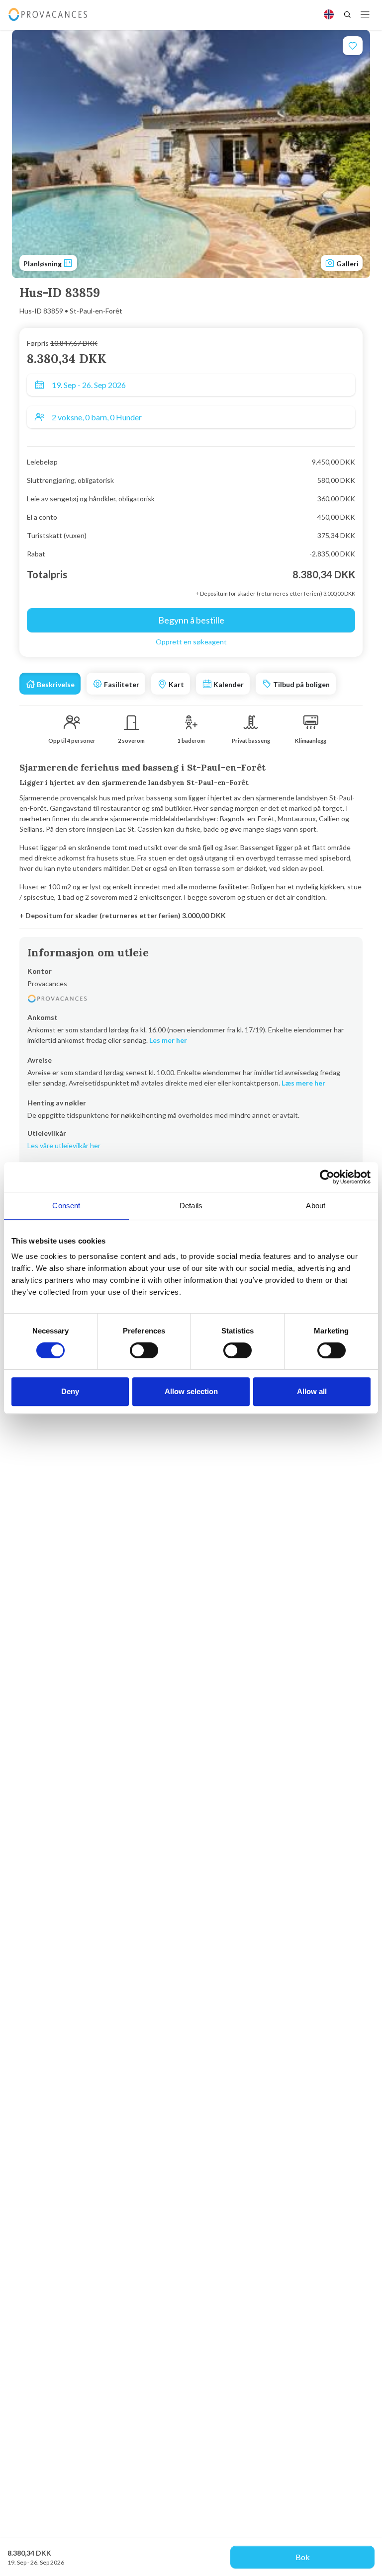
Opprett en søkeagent (191, 642)
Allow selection (191, 1391)
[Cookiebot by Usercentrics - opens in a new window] (327, 1177)
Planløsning (43, 264)
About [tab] (316, 1206)
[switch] (144, 1350)
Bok (303, 2557)
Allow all (312, 1391)
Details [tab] (191, 1206)
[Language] (329, 14)
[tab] (50, 684)
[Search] (347, 14)
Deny (70, 1391)
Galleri (347, 264)
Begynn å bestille (191, 620)
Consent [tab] (66, 1206)
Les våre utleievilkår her (64, 1145)
